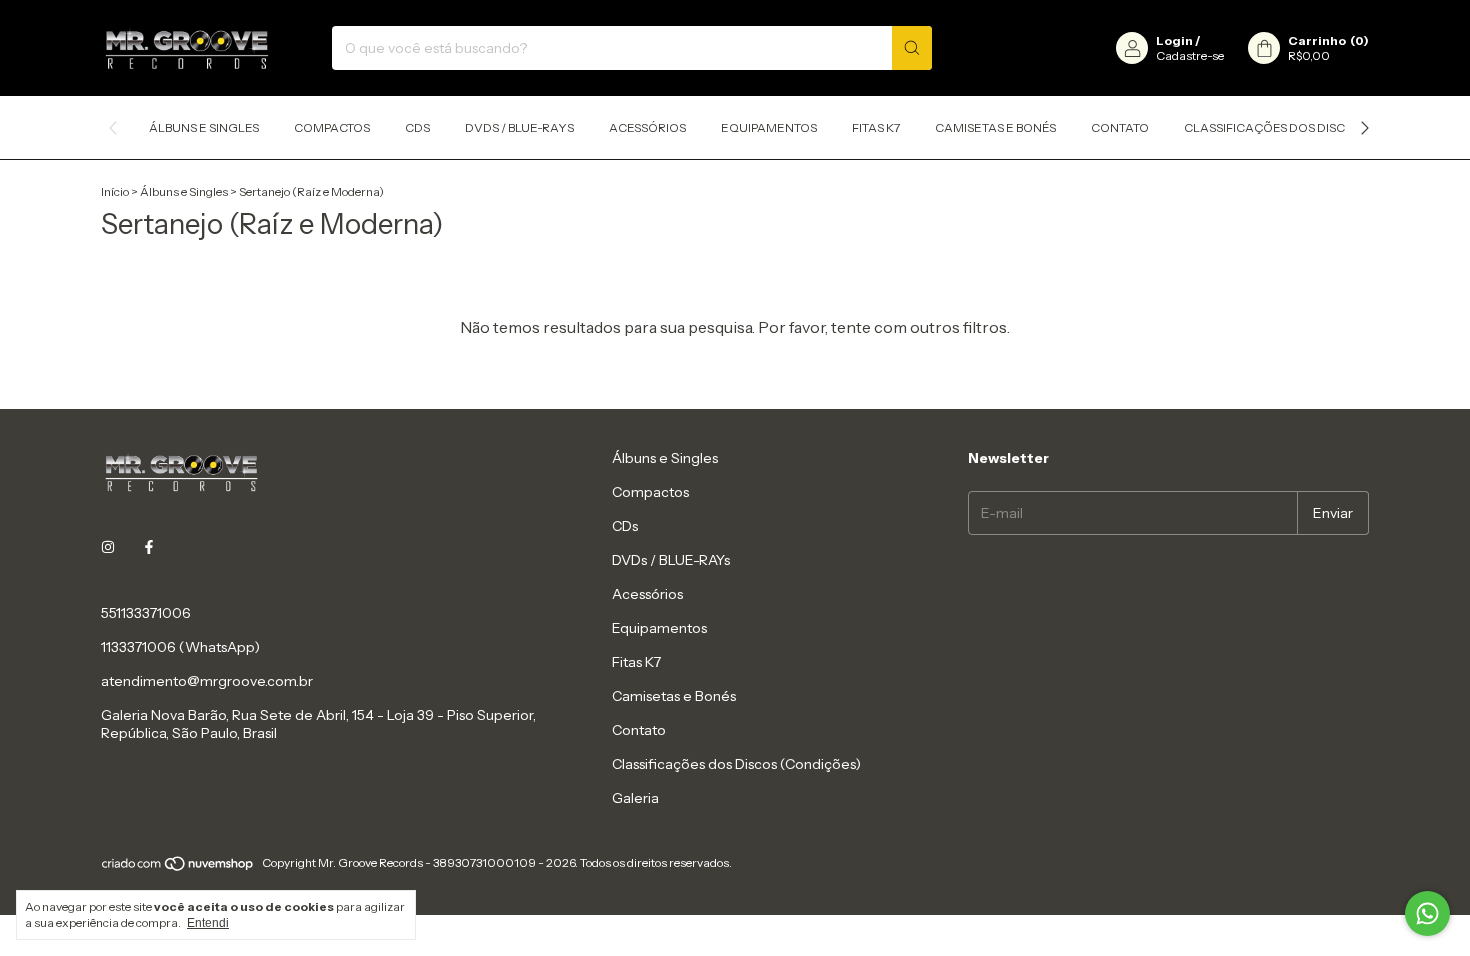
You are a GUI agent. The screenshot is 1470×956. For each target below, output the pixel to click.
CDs (417, 127)
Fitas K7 (876, 127)
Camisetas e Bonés (995, 127)
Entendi (208, 923)
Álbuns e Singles (204, 127)
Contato (1120, 127)
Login (1174, 40)
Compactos (332, 127)
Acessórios (647, 127)
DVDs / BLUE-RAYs (519, 127)
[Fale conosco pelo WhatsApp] (1427, 913)
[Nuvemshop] (178, 867)
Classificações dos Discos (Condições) (1314, 127)
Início (115, 191)
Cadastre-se (1190, 55)
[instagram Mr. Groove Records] (108, 547)
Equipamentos (769, 127)
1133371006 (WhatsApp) (180, 647)
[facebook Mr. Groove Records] (149, 547)
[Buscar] (912, 48)
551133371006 (146, 613)
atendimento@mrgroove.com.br (207, 681)
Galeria (635, 798)
